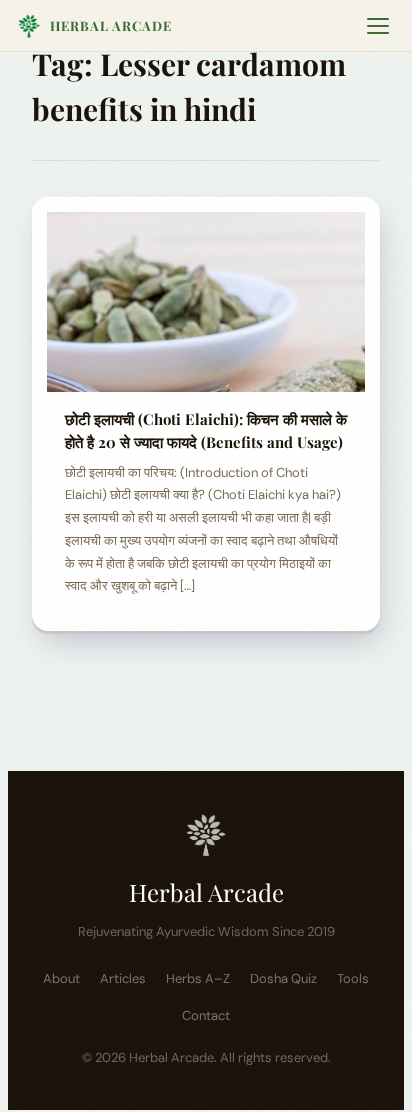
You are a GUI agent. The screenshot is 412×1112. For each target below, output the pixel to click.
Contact (206, 1015)
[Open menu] (378, 26)
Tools (353, 978)
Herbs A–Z (198, 978)
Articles (123, 978)
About (61, 978)
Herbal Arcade (111, 25)
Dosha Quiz (283, 978)
